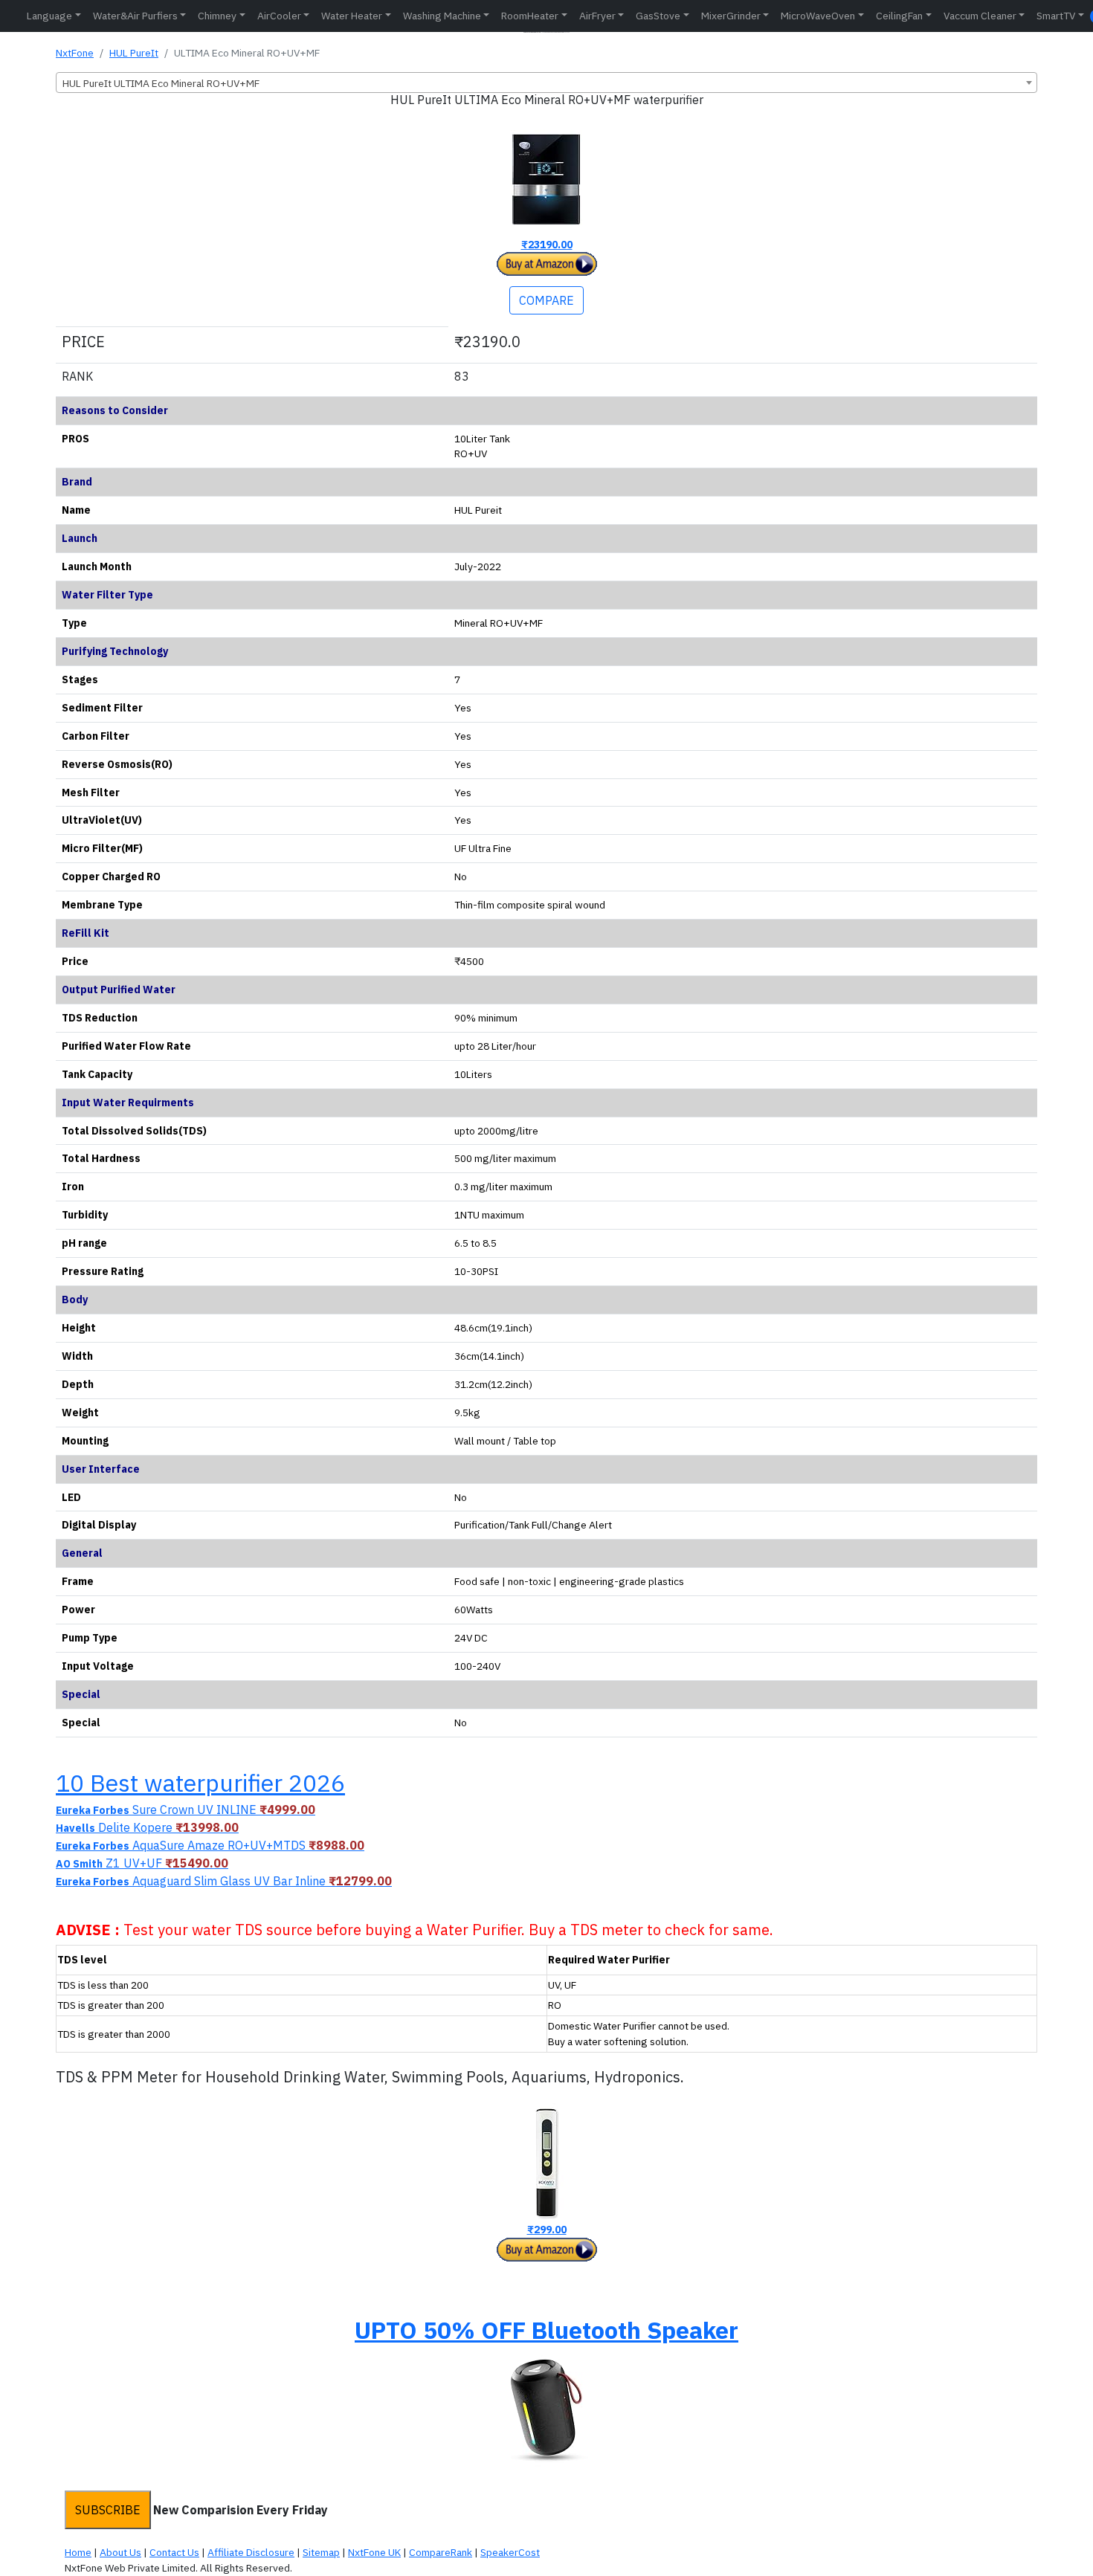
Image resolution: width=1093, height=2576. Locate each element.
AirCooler (279, 16)
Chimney (217, 16)
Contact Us (174, 2552)
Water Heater (352, 16)
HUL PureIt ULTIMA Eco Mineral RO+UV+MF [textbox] (161, 83)
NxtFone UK (374, 2552)
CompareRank (441, 2552)
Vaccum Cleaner (980, 16)
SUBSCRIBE (108, 2510)
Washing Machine (442, 16)
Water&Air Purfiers (135, 16)
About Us (120, 2552)
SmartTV (1056, 16)
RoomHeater (530, 16)
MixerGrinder (731, 16)
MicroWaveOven (818, 16)
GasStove (658, 16)
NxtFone (75, 53)
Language (49, 16)
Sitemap (321, 2552)
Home (78, 2552)
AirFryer (597, 16)
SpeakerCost (510, 2552)
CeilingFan (899, 16)
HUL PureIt (134, 53)
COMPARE (546, 300)
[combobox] (546, 83)
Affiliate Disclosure (251, 2552)
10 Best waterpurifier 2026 (200, 1783)
